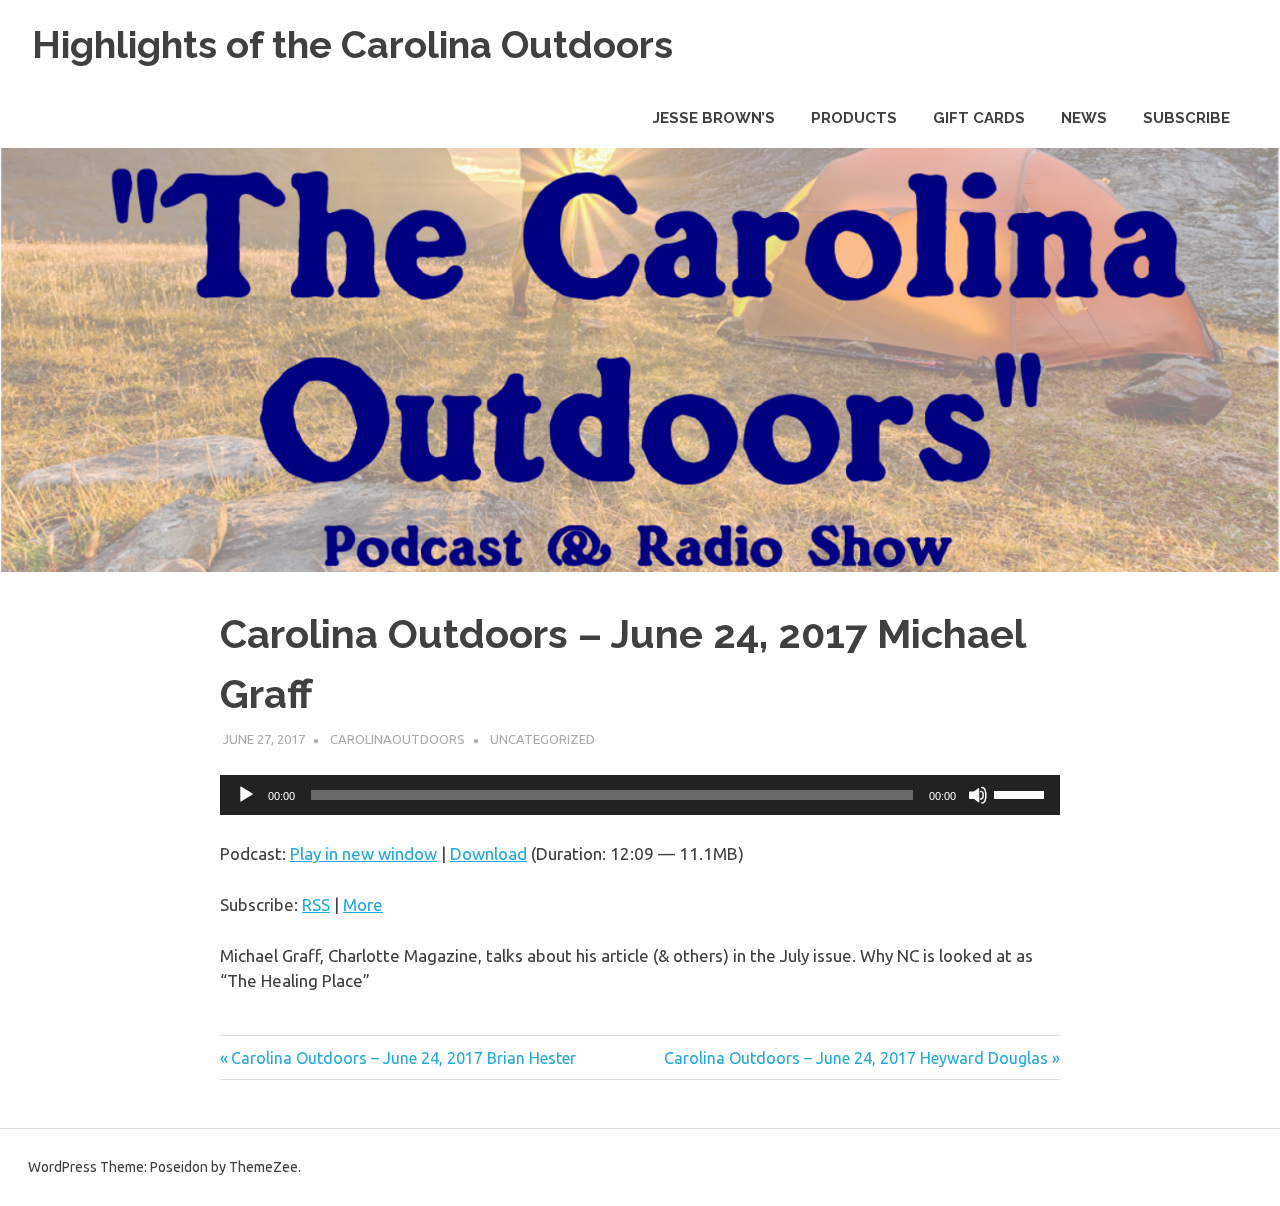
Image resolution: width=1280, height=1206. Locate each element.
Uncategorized (542, 739)
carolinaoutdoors (397, 739)
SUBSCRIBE (1186, 118)
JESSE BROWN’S (714, 118)
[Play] (246, 795)
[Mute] (978, 795)
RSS (316, 904)
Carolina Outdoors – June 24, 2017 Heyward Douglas (856, 1058)
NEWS (1084, 118)
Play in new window (363, 853)
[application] (640, 795)
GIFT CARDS (979, 118)
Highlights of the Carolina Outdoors (352, 44)
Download (488, 853)
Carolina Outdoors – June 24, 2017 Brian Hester (403, 1058)
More (363, 904)
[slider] (1022, 793)
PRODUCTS (854, 118)
